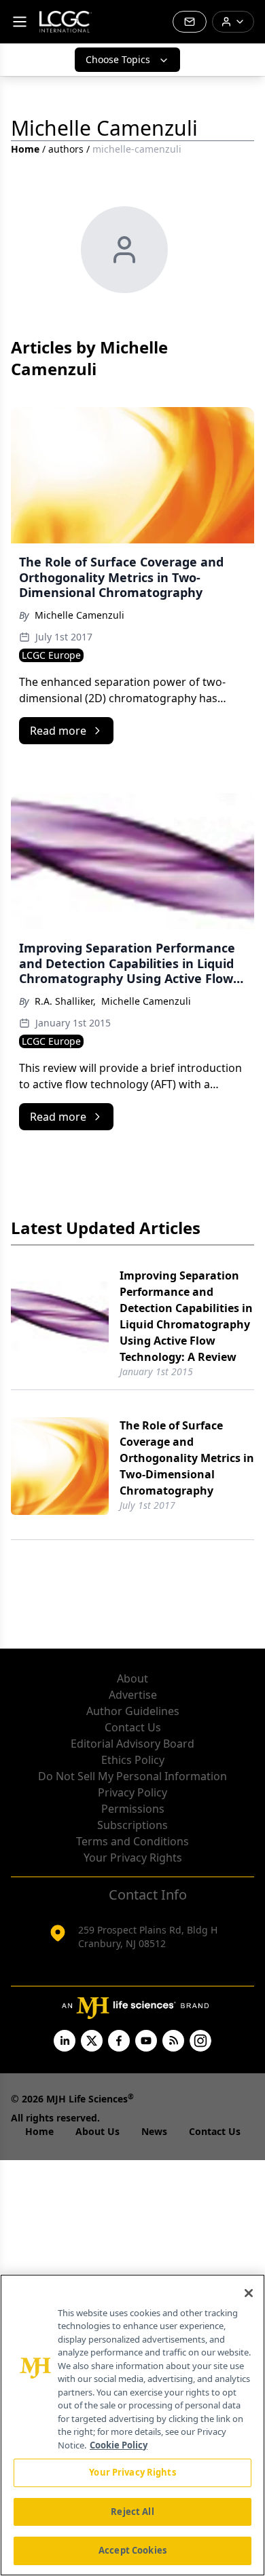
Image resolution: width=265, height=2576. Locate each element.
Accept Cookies (132, 2550)
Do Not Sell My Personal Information (132, 1776)
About (132, 1678)
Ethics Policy (133, 1760)
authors (66, 149)
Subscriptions (132, 1825)
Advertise (133, 1695)
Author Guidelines (133, 1711)
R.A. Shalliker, (65, 1001)
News (154, 2131)
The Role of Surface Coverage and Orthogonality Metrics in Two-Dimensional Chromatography (187, 1458)
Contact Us (133, 1727)
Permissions (133, 1809)
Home (25, 149)
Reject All (132, 2512)
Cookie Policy (119, 2445)
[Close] (249, 2293)
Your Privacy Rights (133, 1858)
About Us (98, 2131)
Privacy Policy (132, 1792)
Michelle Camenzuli (79, 615)
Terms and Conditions (132, 1841)
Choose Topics (118, 59)
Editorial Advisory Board (132, 1744)
